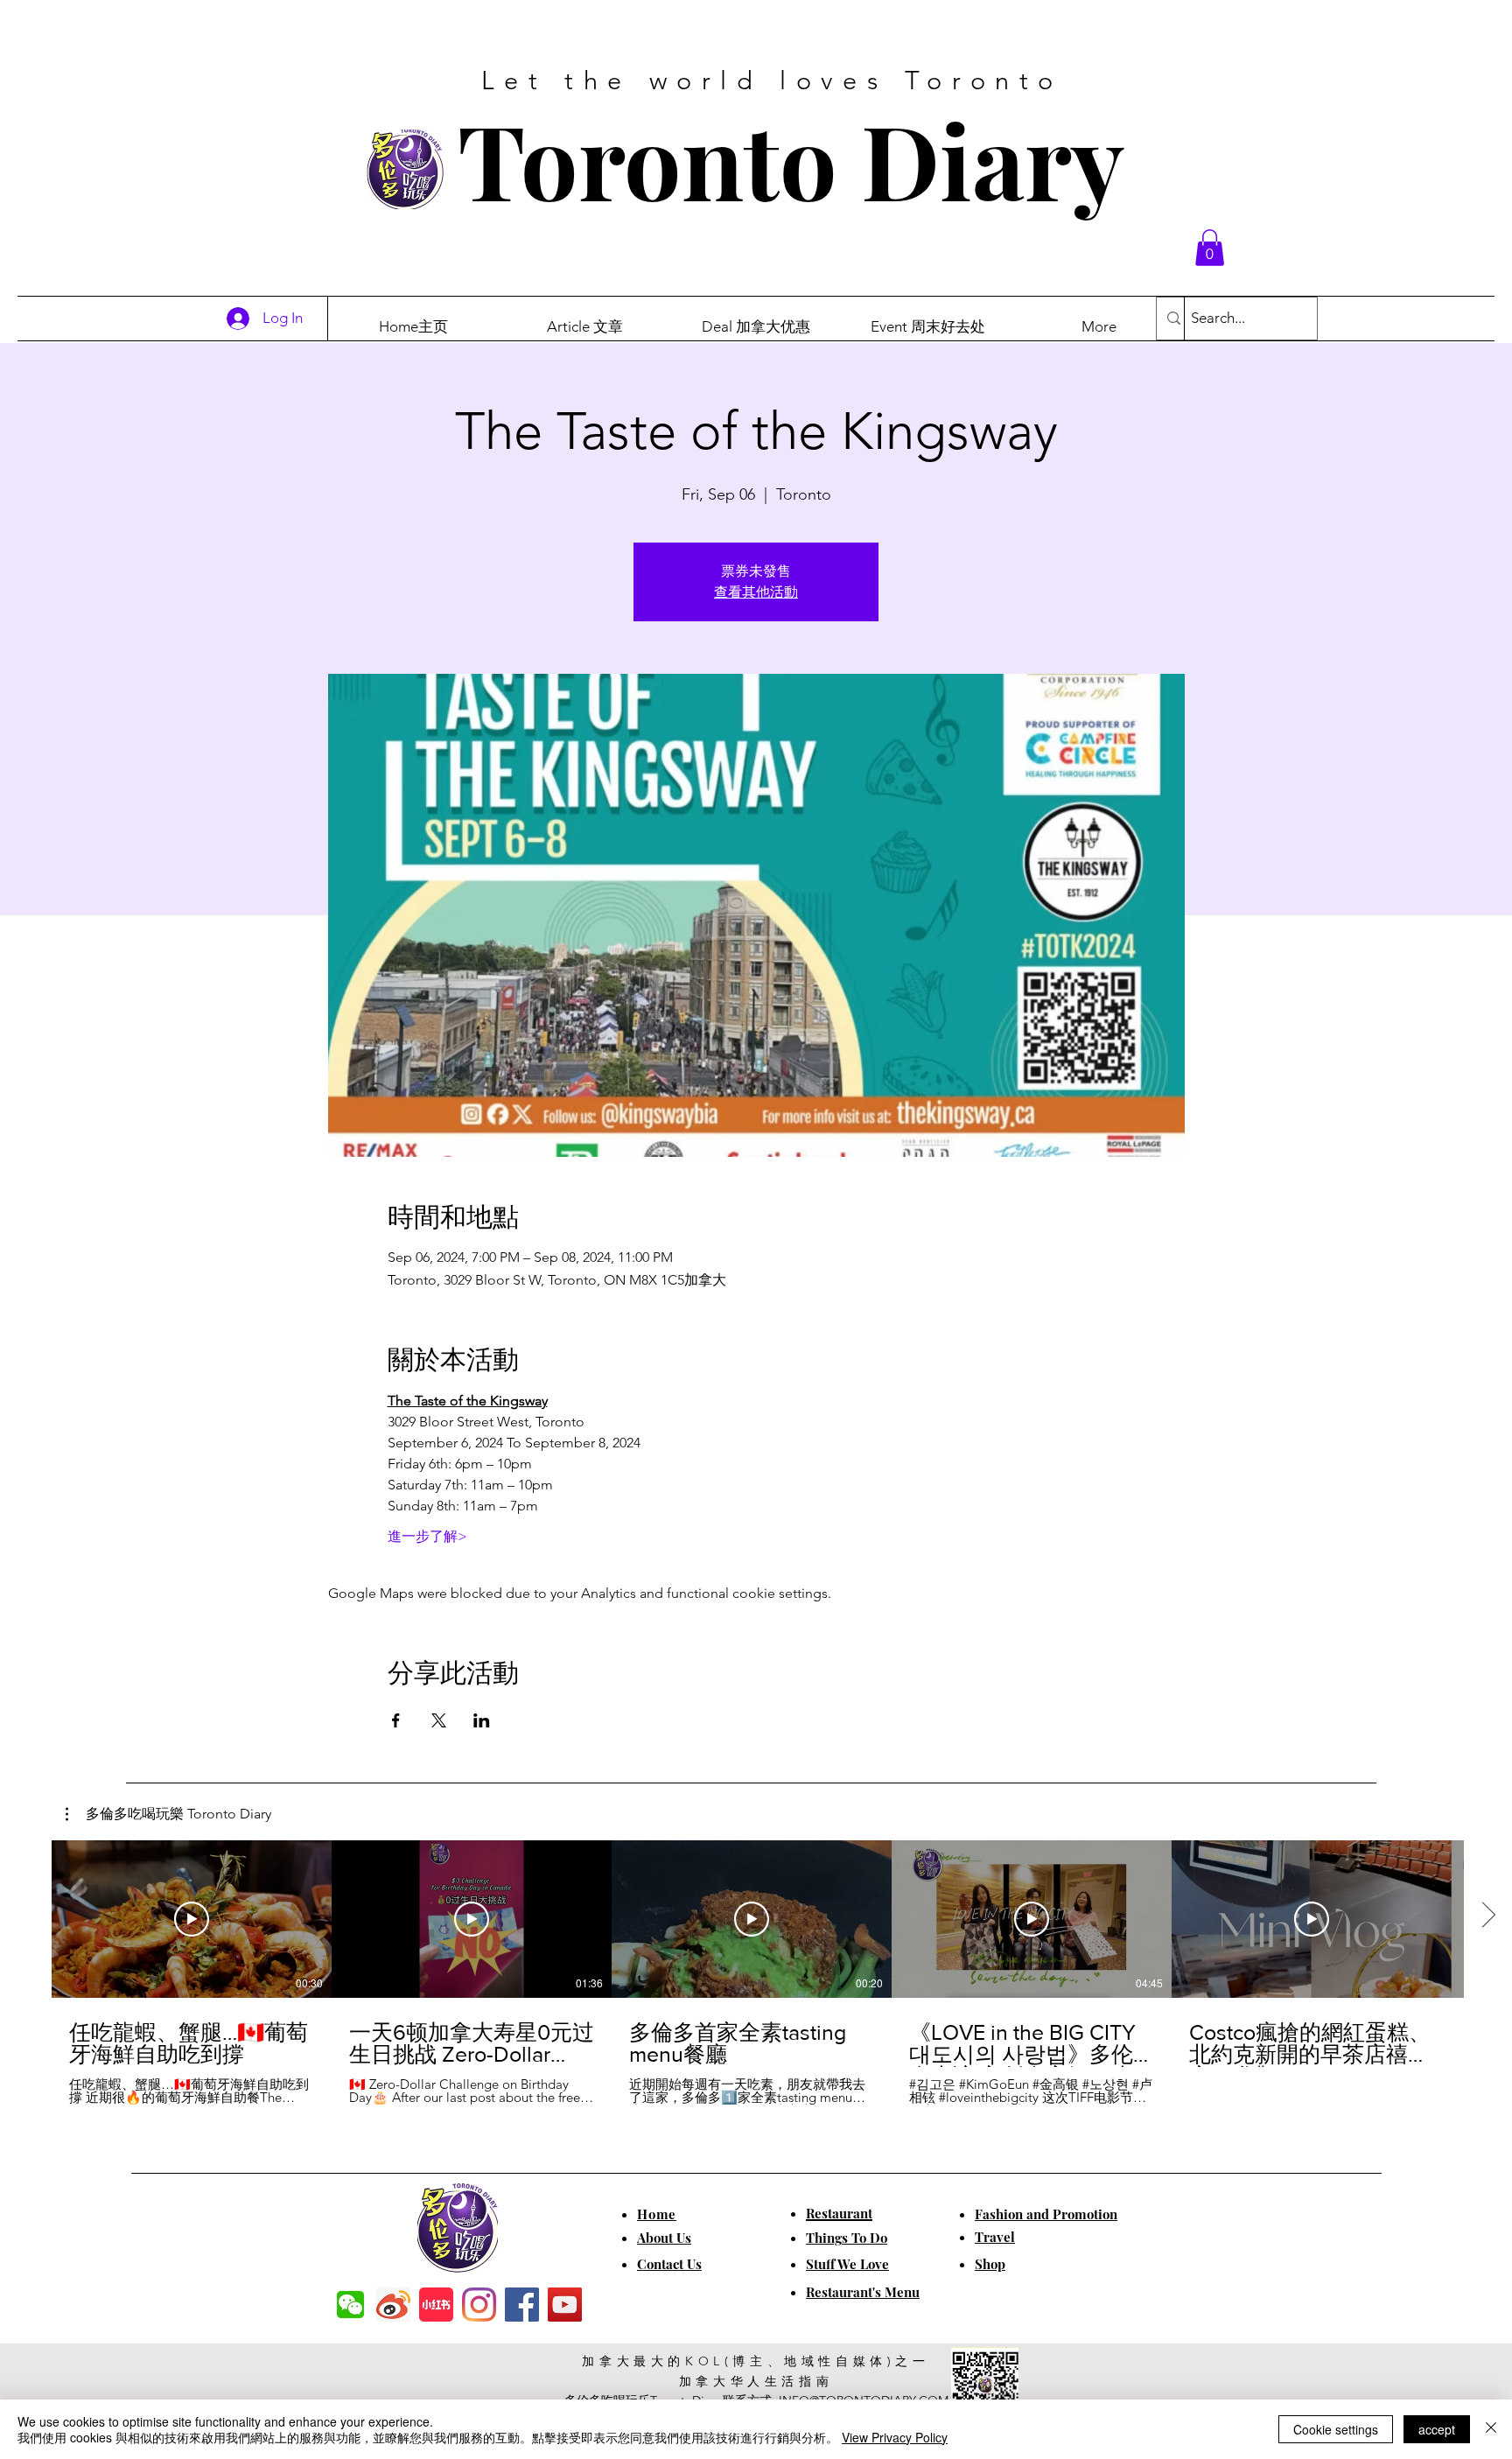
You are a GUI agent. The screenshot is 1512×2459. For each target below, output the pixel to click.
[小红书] (436, 2305)
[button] (1210, 248)
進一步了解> (427, 1536)
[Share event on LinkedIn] (482, 1720)
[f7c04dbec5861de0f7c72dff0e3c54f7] (350, 2305)
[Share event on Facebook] (396, 1720)
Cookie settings (1336, 2429)
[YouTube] (565, 2305)
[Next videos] (1488, 1916)
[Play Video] (192, 1919)
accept (1437, 2429)
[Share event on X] (439, 1720)
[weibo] (393, 2305)
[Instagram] (479, 2305)
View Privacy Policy (895, 2437)
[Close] (1491, 2429)
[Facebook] (522, 2305)
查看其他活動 (756, 592)
